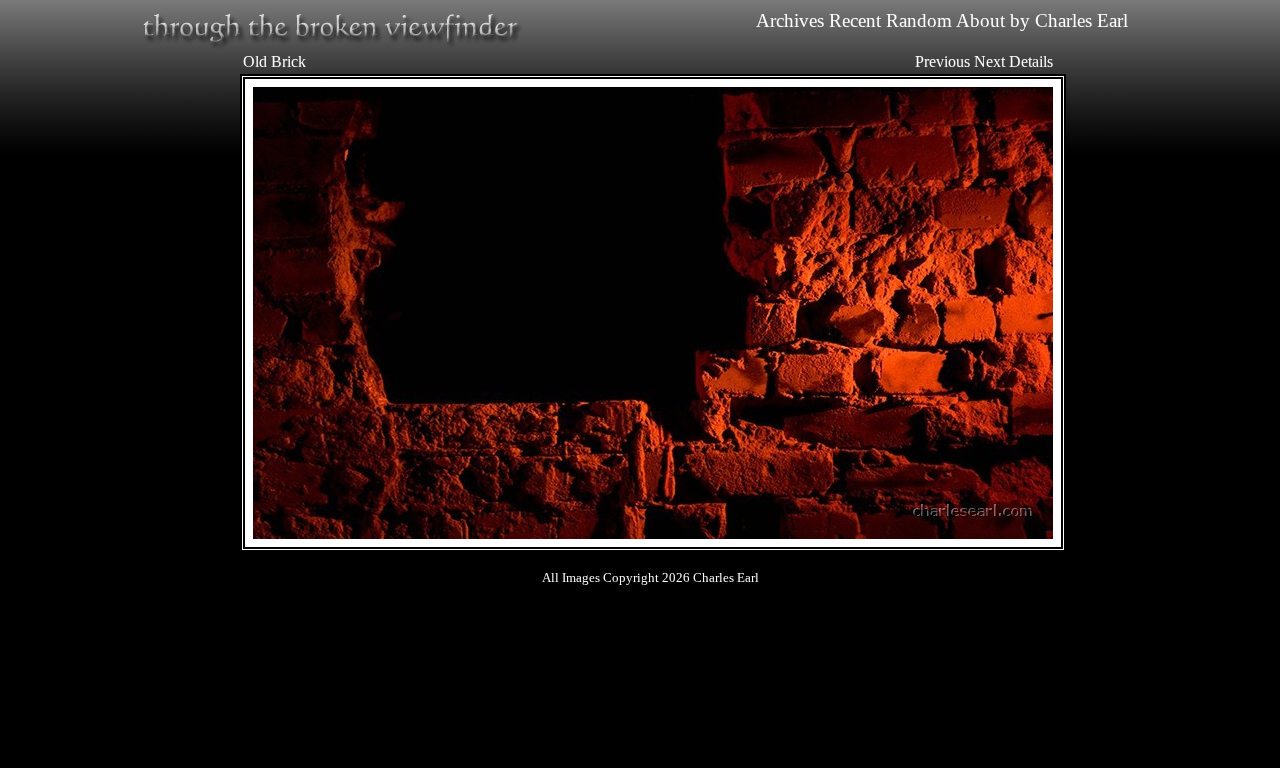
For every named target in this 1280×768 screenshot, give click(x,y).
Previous (942, 61)
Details (1031, 61)
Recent (855, 20)
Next (989, 61)
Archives (790, 20)
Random (919, 20)
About (980, 20)
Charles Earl (1081, 20)
